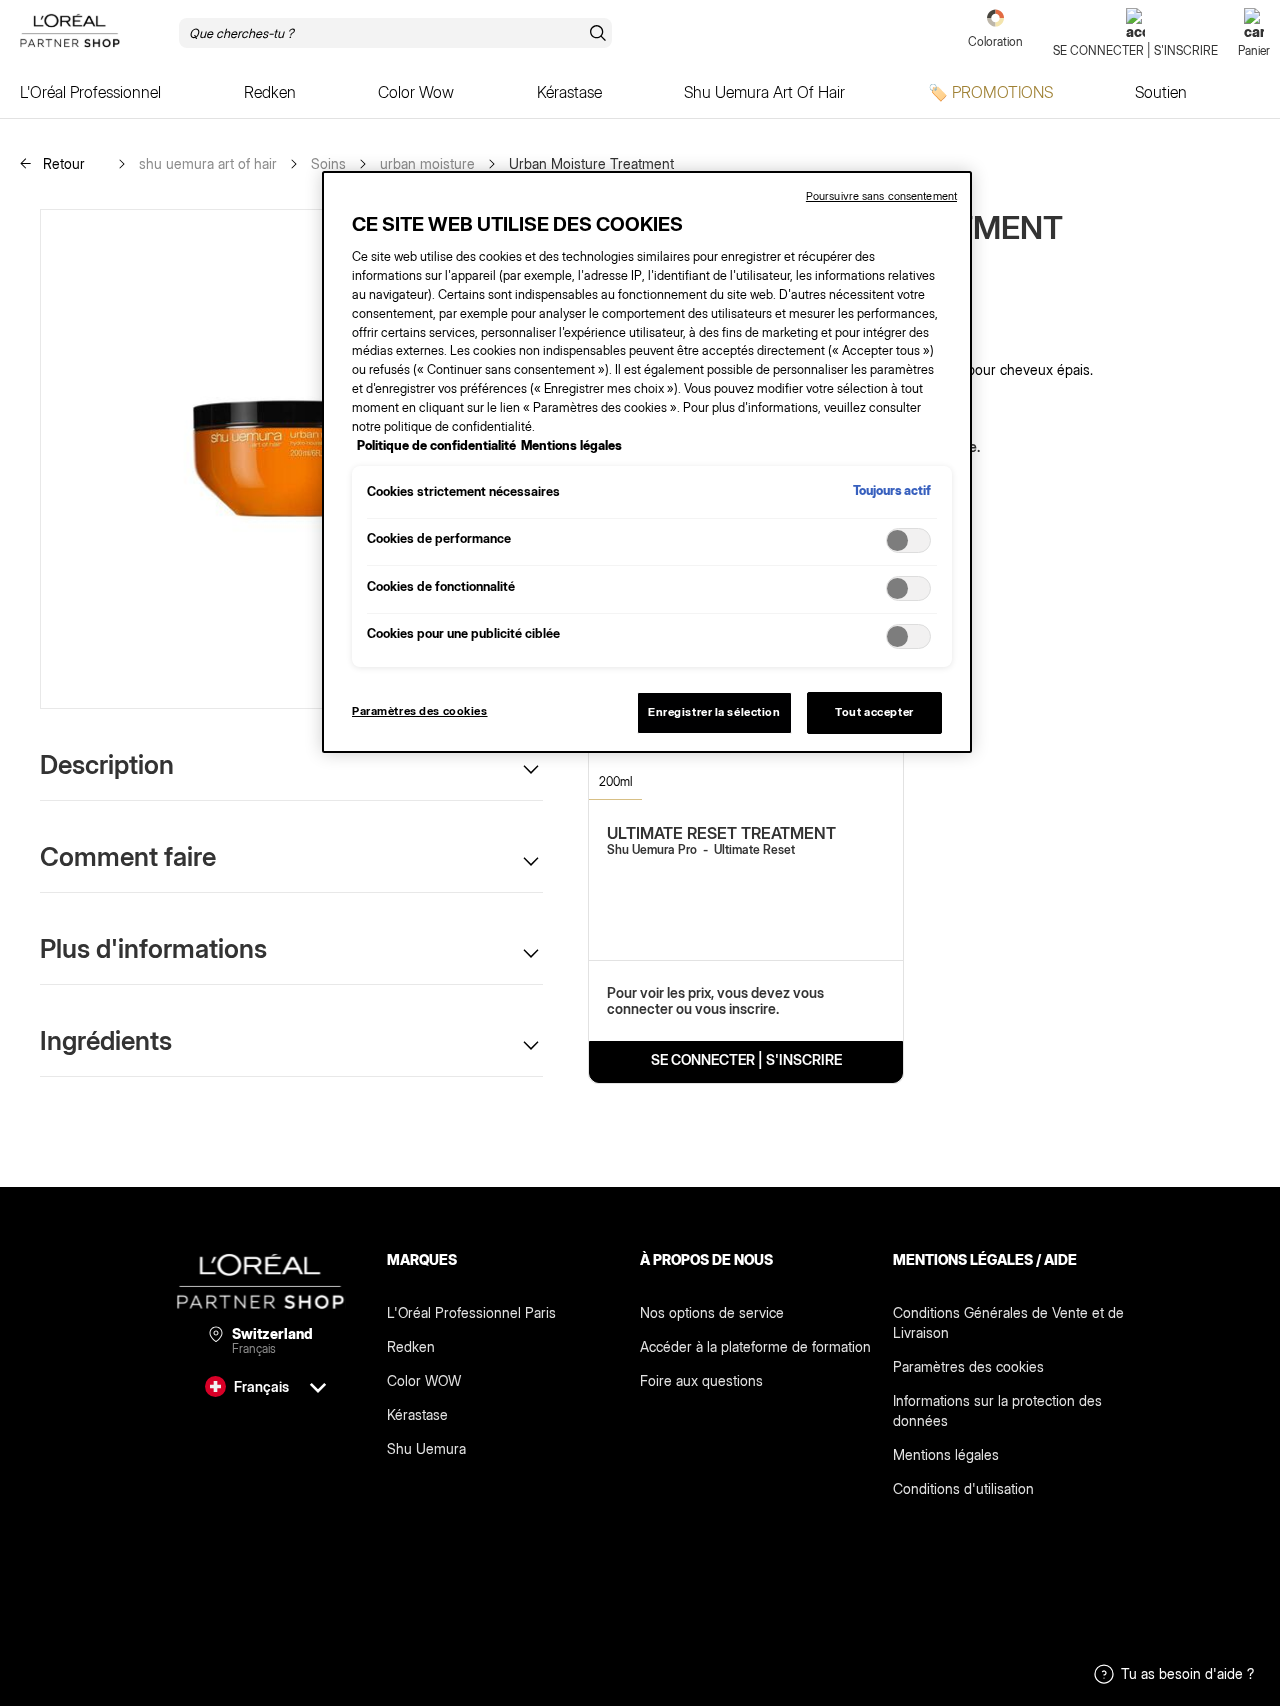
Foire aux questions (701, 1380)
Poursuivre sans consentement (881, 196)
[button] (291, 764)
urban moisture (427, 164)
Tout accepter (874, 712)
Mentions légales (946, 1454)
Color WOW (424, 1380)
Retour (62, 163)
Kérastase (417, 1414)
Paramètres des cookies (968, 1366)
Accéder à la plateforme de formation (755, 1346)
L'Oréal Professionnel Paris (471, 1312)
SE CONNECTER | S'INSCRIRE (746, 1059)
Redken (411, 1346)
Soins (328, 164)
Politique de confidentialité (436, 445)
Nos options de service (712, 1312)
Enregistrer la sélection (714, 712)
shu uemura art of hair (208, 164)
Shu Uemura (426, 1448)
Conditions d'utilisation (963, 1488)
